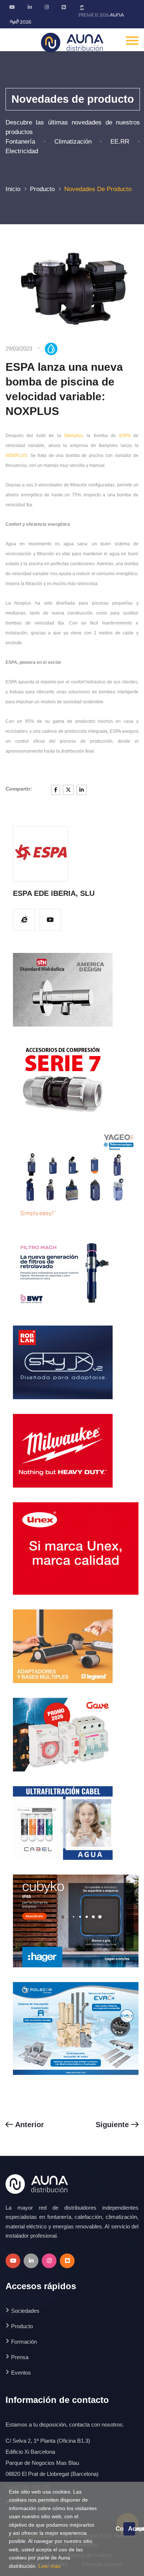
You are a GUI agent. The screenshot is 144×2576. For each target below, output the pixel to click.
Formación (24, 2342)
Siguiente (113, 2125)
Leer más (49, 2566)
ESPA (125, 436)
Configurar (119, 2529)
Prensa (20, 2357)
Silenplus (73, 436)
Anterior (28, 2125)
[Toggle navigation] (132, 40)
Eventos (21, 2373)
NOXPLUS (16, 455)
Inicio (13, 189)
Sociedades (25, 2311)
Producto (42, 189)
